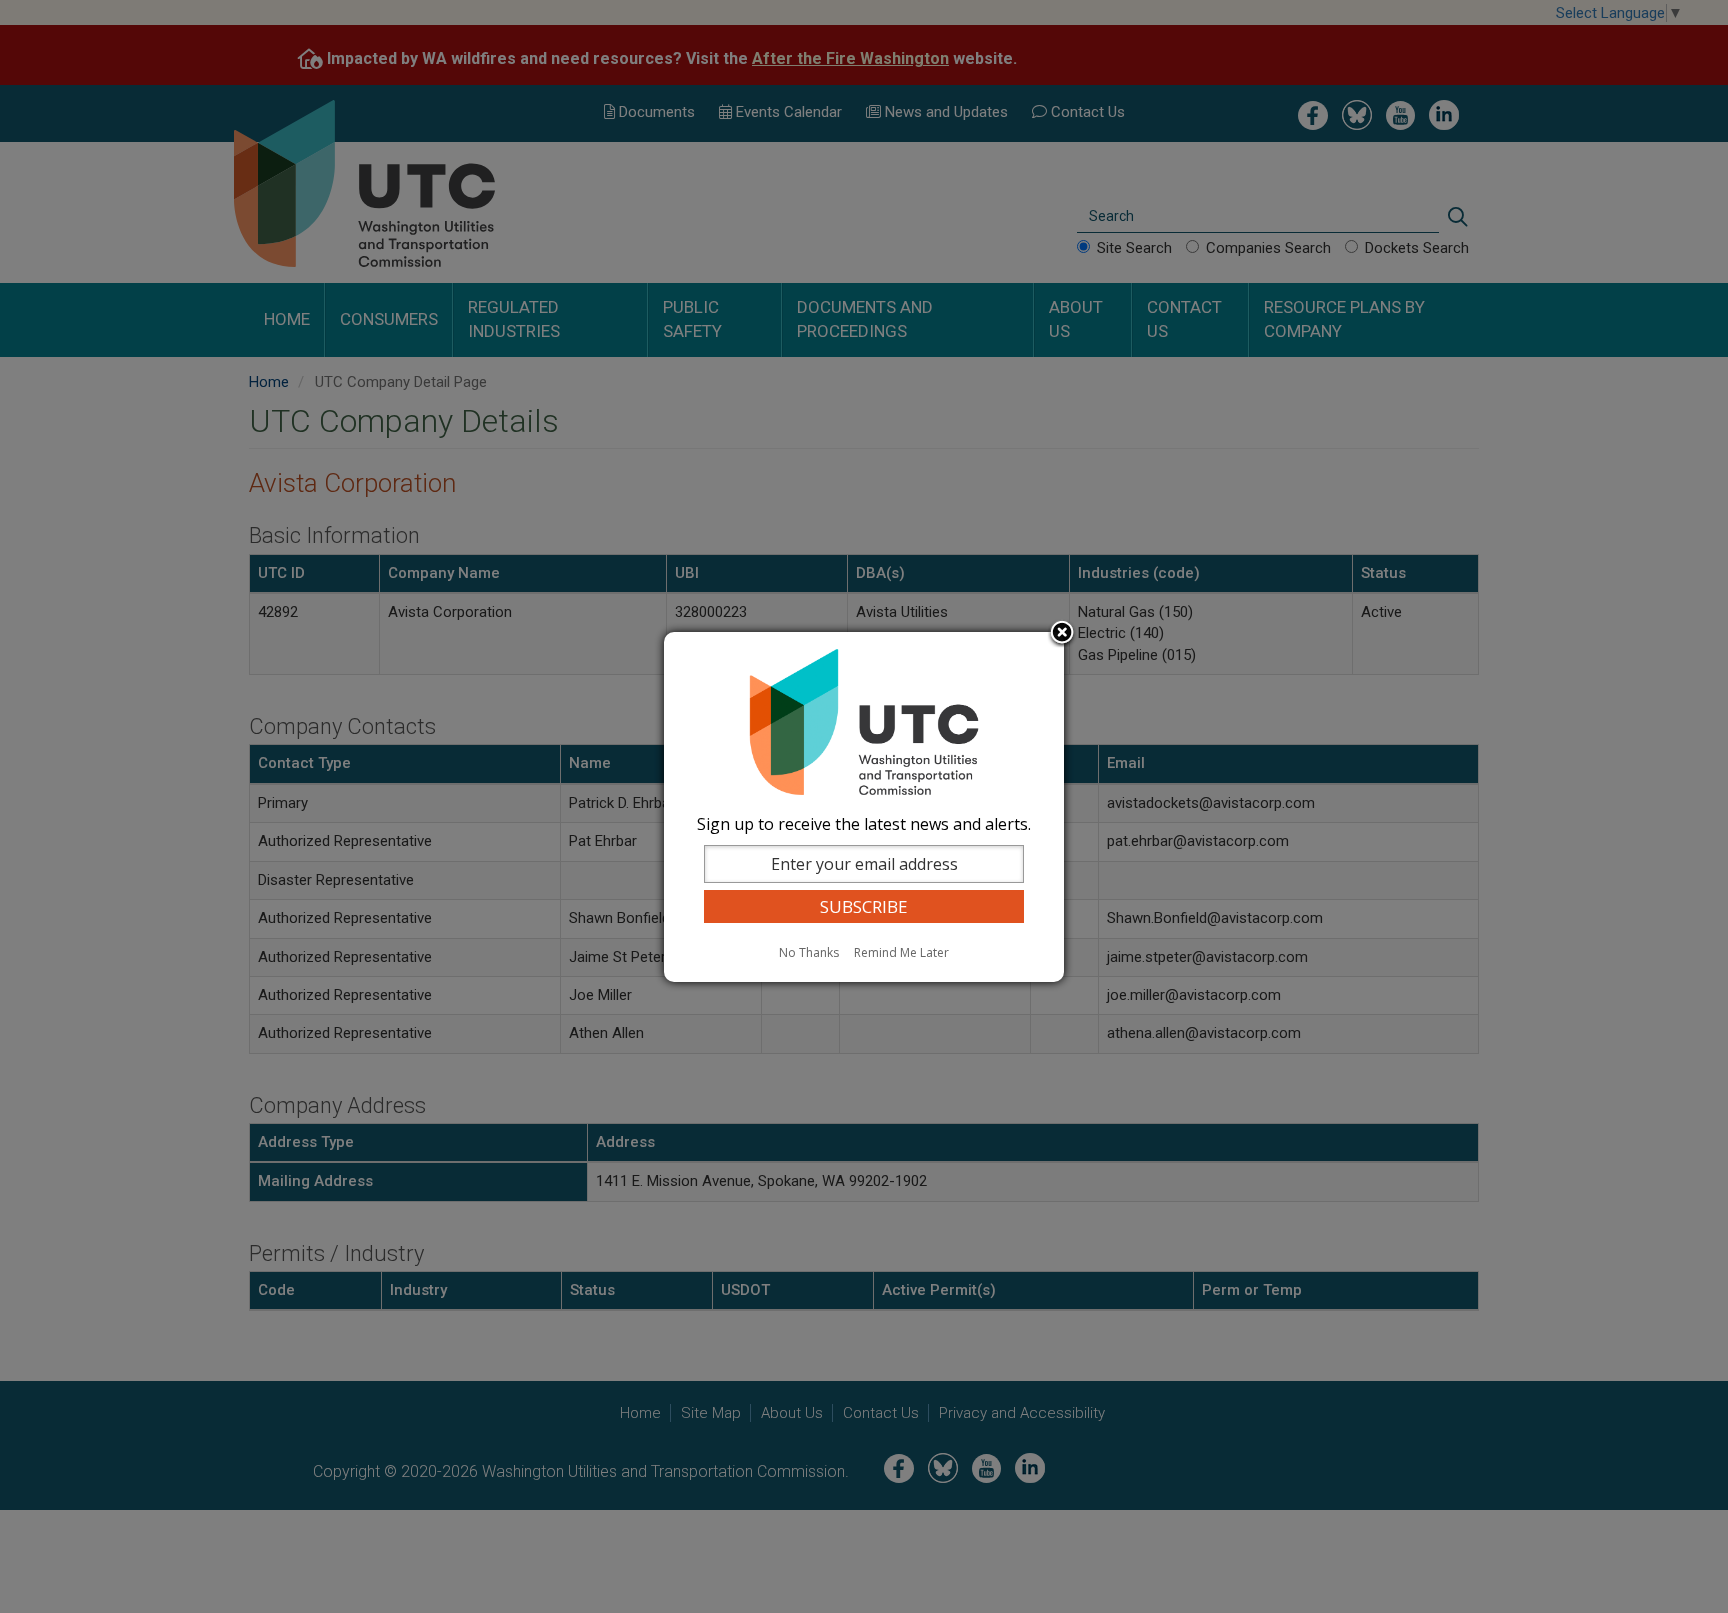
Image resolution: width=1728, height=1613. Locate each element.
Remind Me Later (901, 952)
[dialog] (864, 807)
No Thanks (809, 952)
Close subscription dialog (1062, 634)
